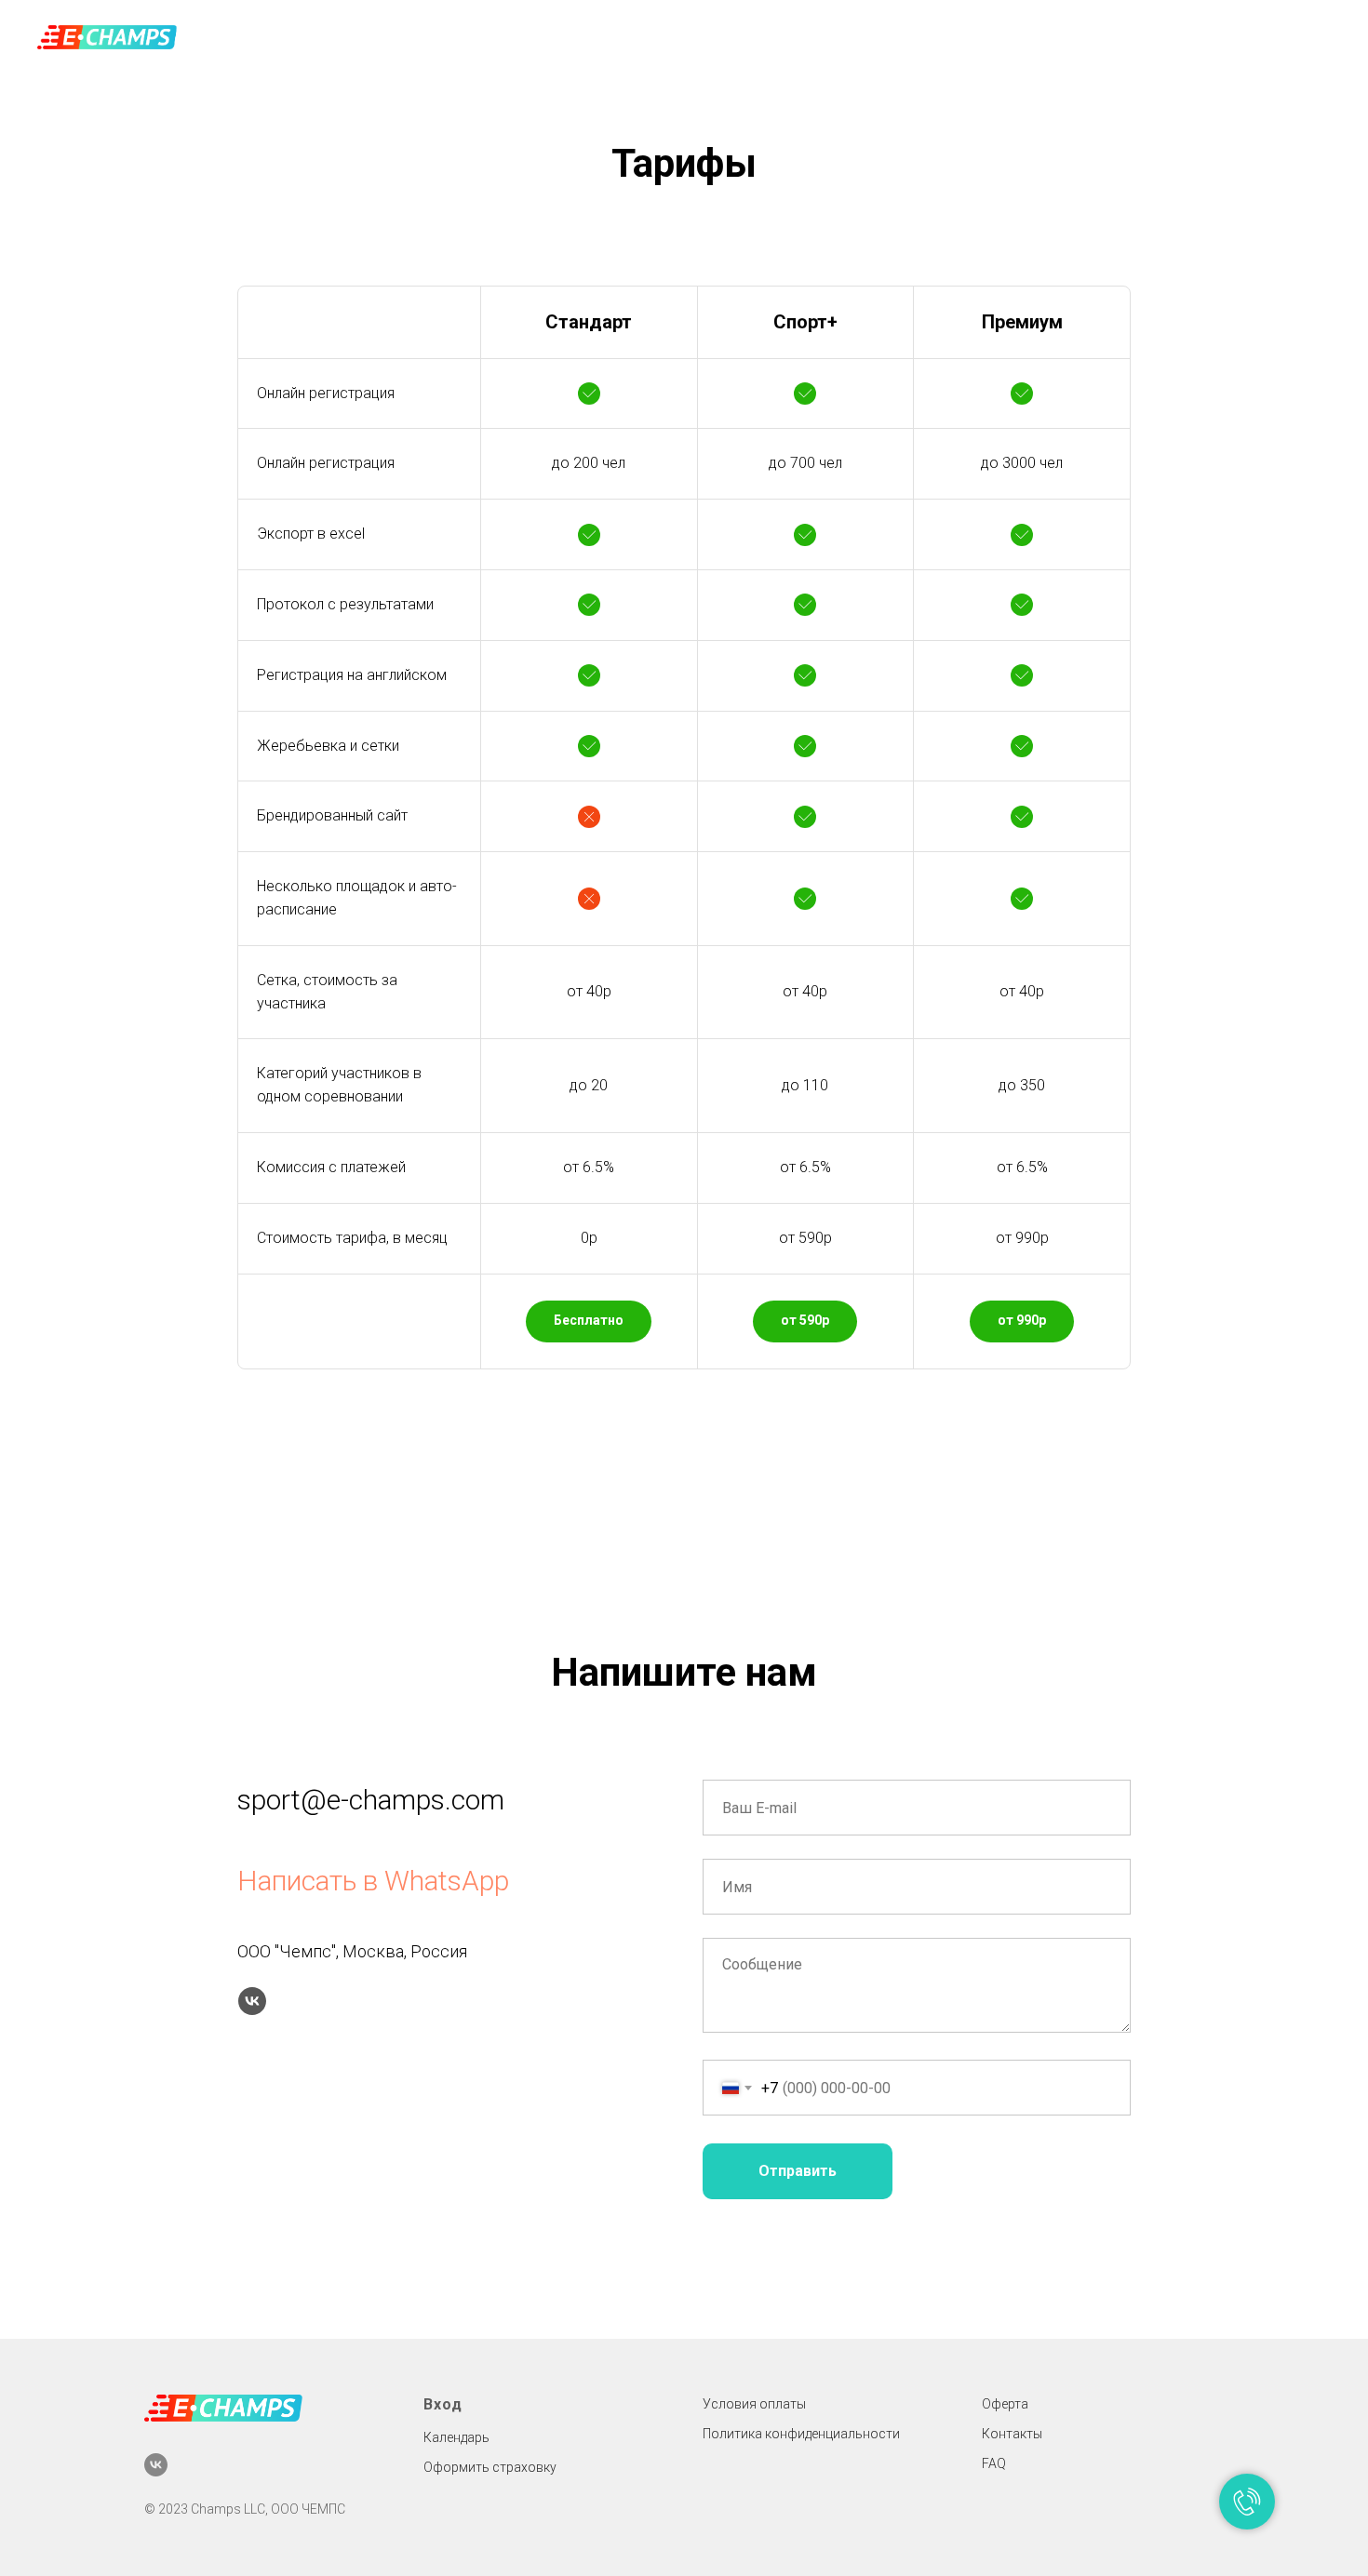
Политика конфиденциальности (801, 2434)
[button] (589, 1321)
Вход (443, 2404)
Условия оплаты (754, 2404)
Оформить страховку (490, 2467)
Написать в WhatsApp (373, 1881)
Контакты (1012, 2434)
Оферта (1005, 2404)
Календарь (456, 2437)
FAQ (994, 2463)
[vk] (252, 2001)
